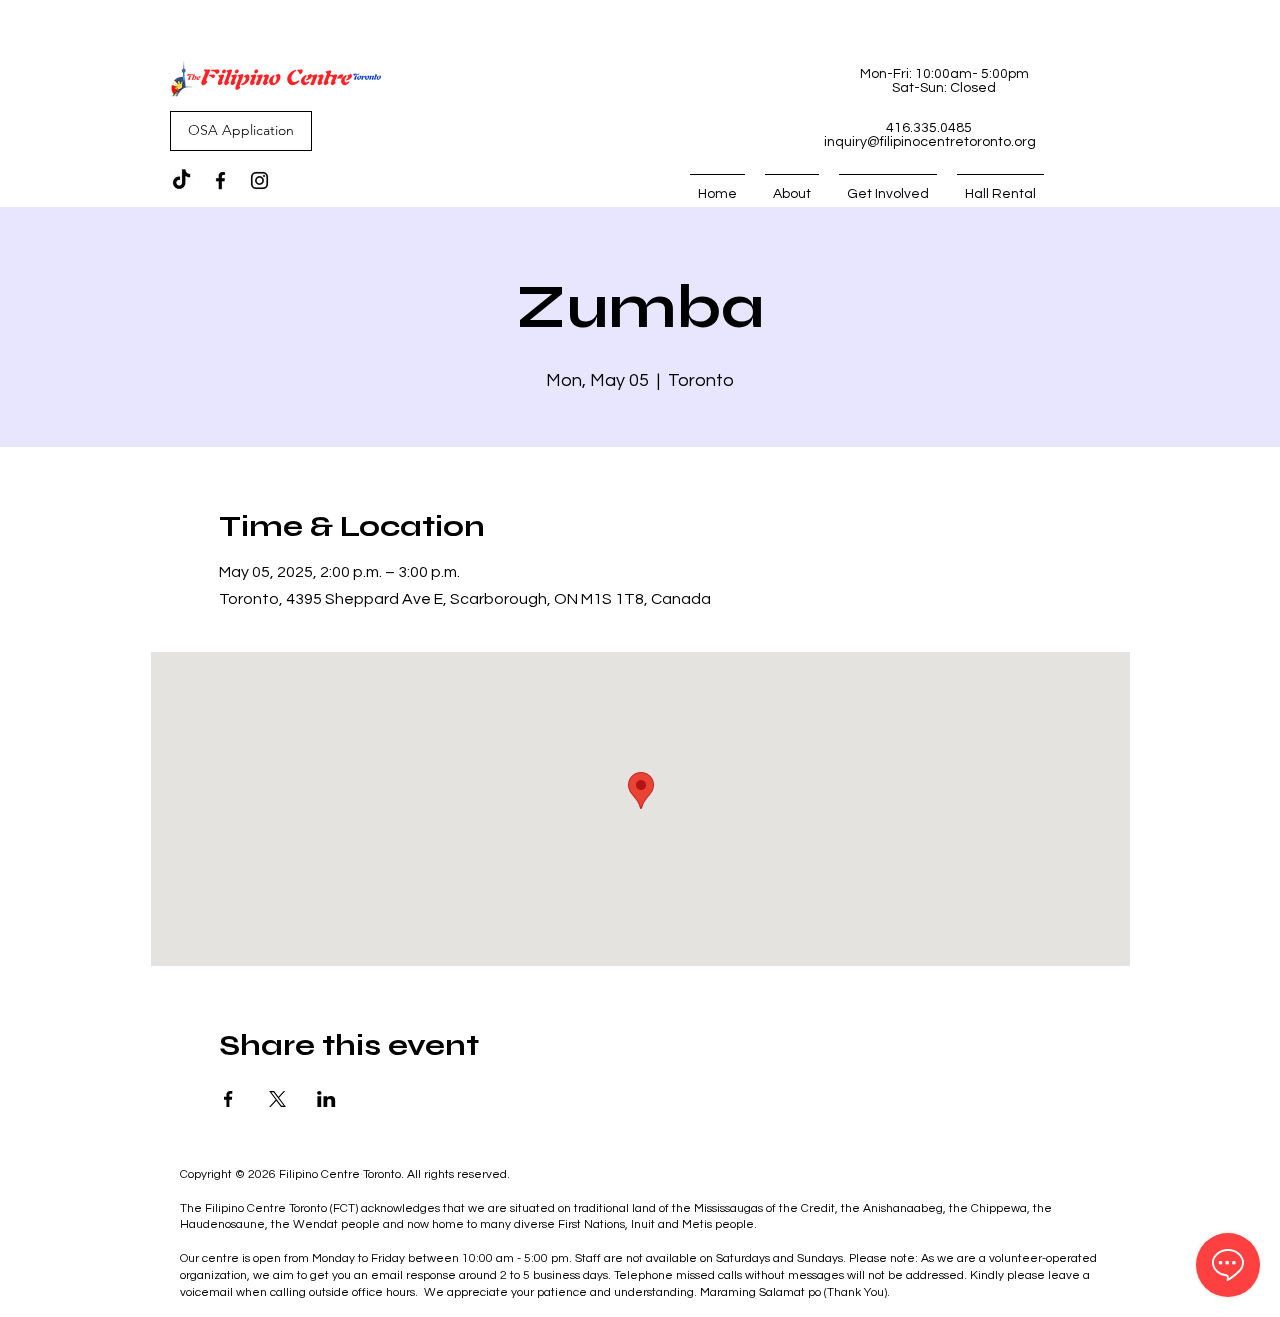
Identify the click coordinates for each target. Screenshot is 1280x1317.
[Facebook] (220, 180)
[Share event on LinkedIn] (326, 1099)
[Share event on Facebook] (228, 1099)
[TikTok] (181, 180)
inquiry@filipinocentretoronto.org (930, 142)
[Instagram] (259, 180)
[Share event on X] (277, 1099)
